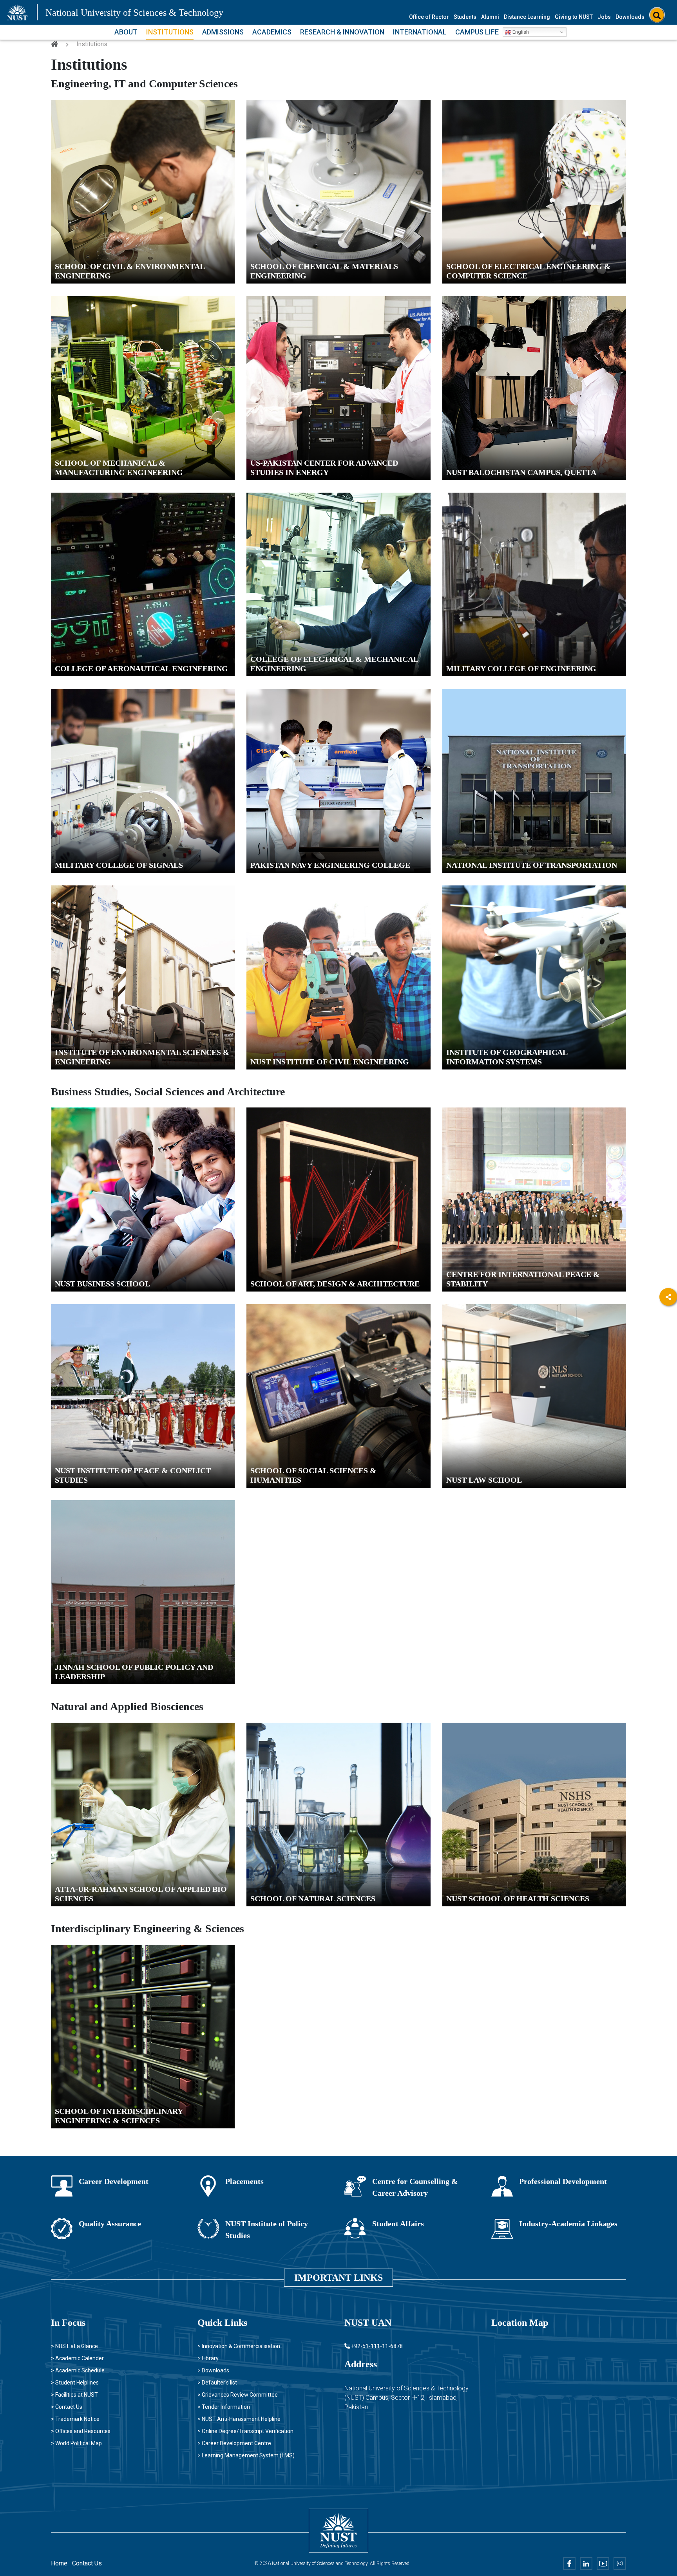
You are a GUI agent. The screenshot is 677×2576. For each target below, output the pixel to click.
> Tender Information (224, 2407)
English (520, 32)
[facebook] (668, 1318)
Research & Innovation (342, 32)
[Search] (657, 15)
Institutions (170, 32)
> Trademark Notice (75, 2419)
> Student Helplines (75, 2383)
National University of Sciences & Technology (134, 13)
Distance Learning (527, 17)
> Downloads (213, 2370)
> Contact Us (67, 2407)
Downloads (630, 17)
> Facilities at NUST (74, 2395)
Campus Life (477, 32)
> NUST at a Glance (74, 2346)
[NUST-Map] (543, 2399)
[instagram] (668, 1383)
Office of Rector (429, 17)
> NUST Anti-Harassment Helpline (239, 2419)
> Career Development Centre (234, 2443)
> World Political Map (76, 2443)
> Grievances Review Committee (238, 2395)
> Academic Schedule (78, 2370)
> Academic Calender (77, 2358)
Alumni (490, 17)
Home (59, 2563)
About (126, 32)
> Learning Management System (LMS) (246, 2455)
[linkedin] (668, 1340)
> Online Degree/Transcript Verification (245, 2431)
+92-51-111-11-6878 (376, 2346)
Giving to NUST (574, 17)
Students (465, 17)
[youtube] (668, 1361)
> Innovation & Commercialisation (239, 2346)
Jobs (604, 17)
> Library (208, 2358)
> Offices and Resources (81, 2431)
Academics (272, 32)
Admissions (223, 32)
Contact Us (87, 2563)
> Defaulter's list (217, 2383)
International (420, 32)
